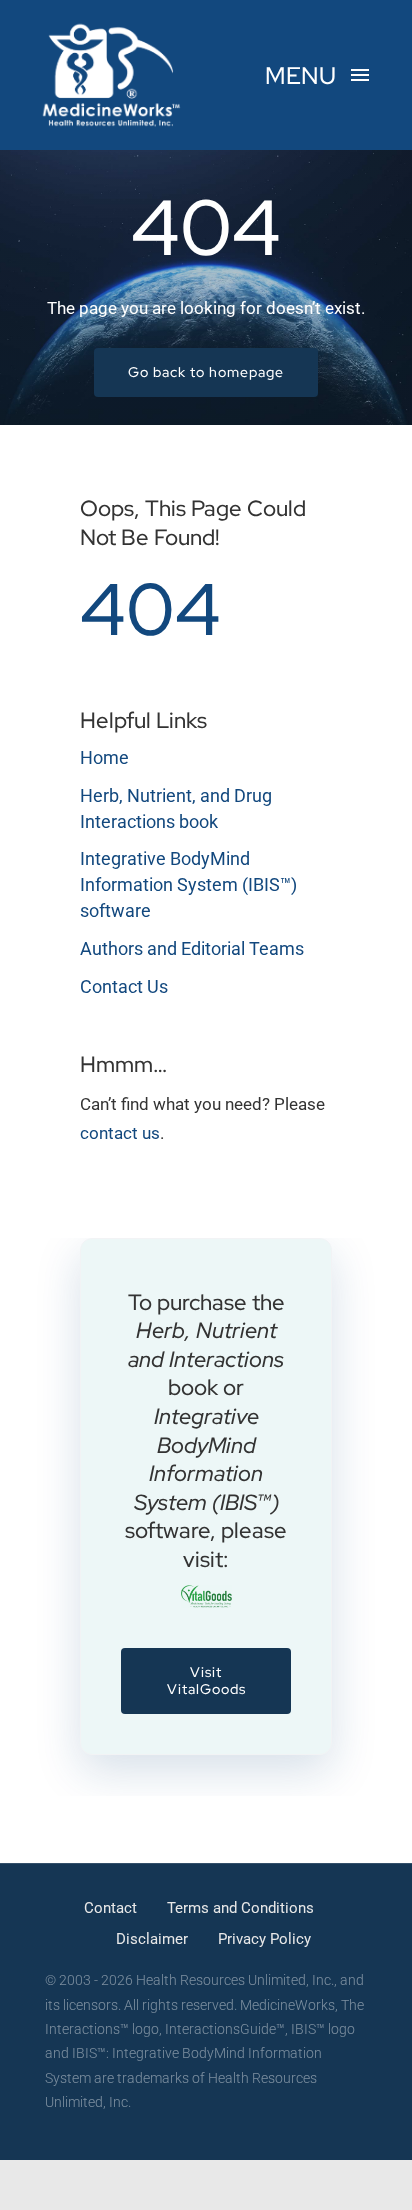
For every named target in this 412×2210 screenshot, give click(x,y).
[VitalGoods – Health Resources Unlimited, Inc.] (206, 1593)
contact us (120, 1133)
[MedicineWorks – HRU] (112, 28)
